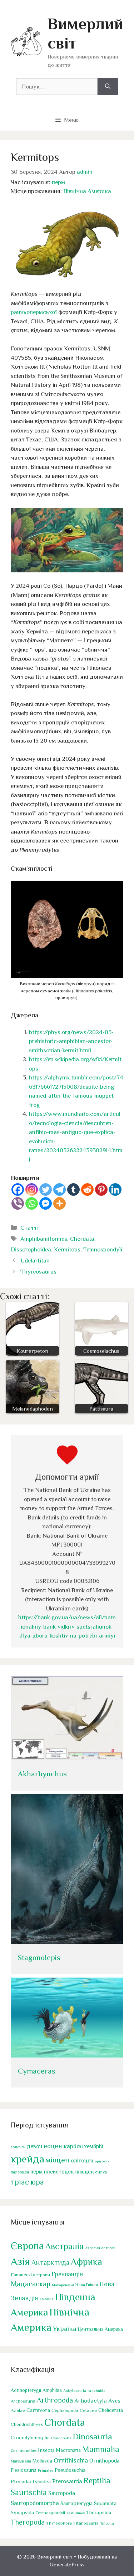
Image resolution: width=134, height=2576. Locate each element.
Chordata (82, 1239)
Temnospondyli (103, 1249)
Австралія (64, 2246)
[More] (59, 1203)
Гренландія (67, 2274)
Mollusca (42, 2461)
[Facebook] (18, 1190)
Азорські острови (100, 2248)
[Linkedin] (115, 1190)
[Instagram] (32, 1190)
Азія (20, 2261)
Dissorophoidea (31, 1249)
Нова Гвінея (87, 2285)
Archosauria (23, 2401)
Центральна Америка (100, 2329)
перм (58, 182)
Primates (46, 2470)
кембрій (94, 2146)
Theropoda (28, 2522)
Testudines (76, 2513)
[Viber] (18, 1203)
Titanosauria (86, 2523)
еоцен (53, 2146)
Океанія (47, 2299)
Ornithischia (71, 2460)
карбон (73, 2146)
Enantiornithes (24, 2451)
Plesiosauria (24, 2470)
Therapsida (99, 2512)
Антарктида (50, 2262)
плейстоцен (59, 2172)
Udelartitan (35, 1261)
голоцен (18, 2147)
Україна (64, 2329)
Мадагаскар (31, 2284)
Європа (27, 2246)
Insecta (46, 2450)
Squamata (105, 2503)
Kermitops (67, 1249)
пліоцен (84, 2172)
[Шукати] (108, 87)
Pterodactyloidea (31, 2481)
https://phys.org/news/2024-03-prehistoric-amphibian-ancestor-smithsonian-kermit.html (71, 1041)
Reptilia (97, 2480)
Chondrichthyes (27, 2424)
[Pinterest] (101, 1190)
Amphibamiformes (44, 1239)
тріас (20, 2182)
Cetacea (88, 2410)
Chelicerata (111, 2410)
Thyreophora (59, 2523)
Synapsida (22, 2512)
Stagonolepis (39, 1958)
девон (34, 2146)
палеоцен (20, 2172)
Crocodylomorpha (30, 2438)
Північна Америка (87, 191)
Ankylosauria (75, 2390)
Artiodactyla (91, 2401)
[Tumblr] (73, 1190)
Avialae (18, 2410)
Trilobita (107, 2523)
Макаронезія (63, 2285)
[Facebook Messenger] (46, 1203)
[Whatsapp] (32, 1203)
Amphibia (52, 2390)
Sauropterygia (76, 2503)
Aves (114, 2401)
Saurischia (29, 2492)
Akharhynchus (42, 1774)
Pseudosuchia (70, 2470)
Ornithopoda (104, 2461)
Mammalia (101, 2449)
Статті (29, 1228)
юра (37, 2182)
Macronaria (68, 2450)
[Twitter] (46, 1190)
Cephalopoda (65, 2410)
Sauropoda (62, 2493)
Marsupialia (21, 2461)
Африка (86, 2262)
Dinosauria (93, 2436)
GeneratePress (67, 2564)
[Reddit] (87, 1190)
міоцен (58, 2160)
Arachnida (96, 2390)
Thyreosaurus (38, 1272)
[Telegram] (59, 1190)
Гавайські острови (30, 2275)
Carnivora (38, 2410)
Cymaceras (37, 2071)
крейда (28, 2159)
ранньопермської (34, 312)
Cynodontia (61, 2438)
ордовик (102, 2161)
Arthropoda (55, 2400)
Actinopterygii (26, 2390)
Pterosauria (67, 2481)
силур (101, 2172)
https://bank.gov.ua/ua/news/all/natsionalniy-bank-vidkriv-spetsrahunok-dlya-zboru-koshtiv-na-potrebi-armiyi (67, 1626)
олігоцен (82, 2161)
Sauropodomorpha (35, 2503)
